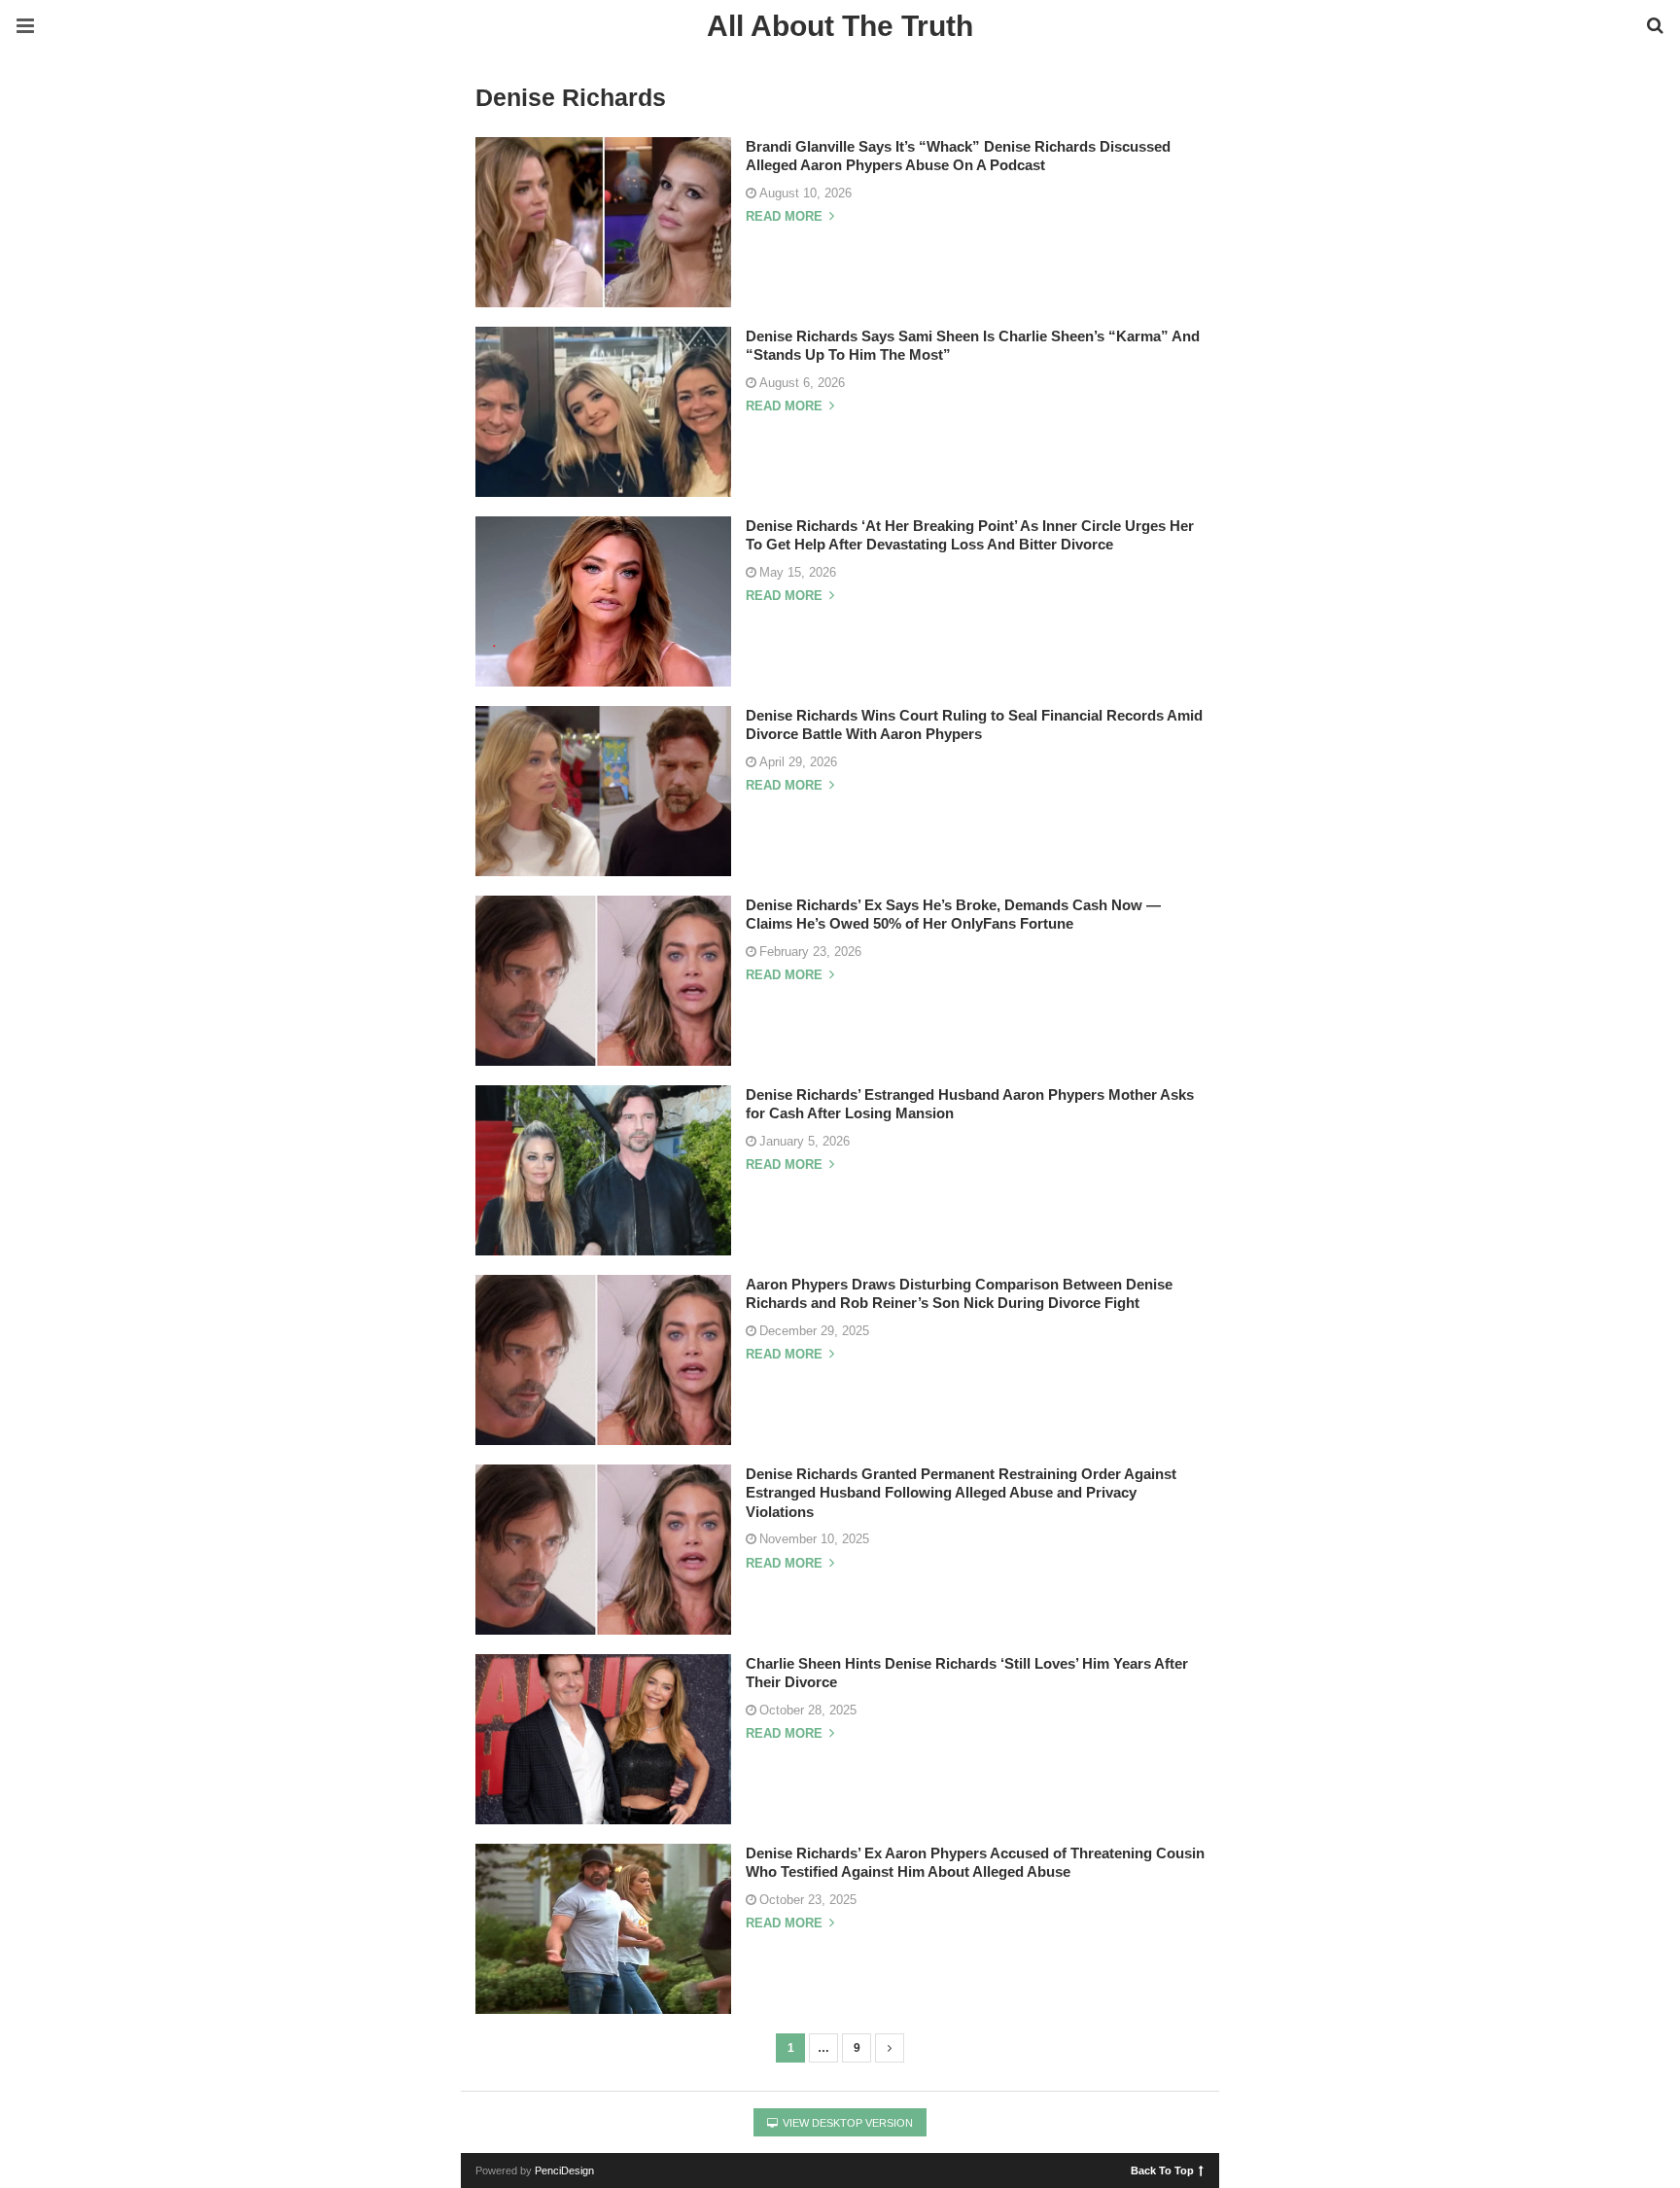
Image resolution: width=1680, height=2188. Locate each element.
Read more (786, 217)
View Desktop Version (846, 2123)
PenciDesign (564, 2170)
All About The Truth (840, 26)
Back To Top (1162, 2170)
